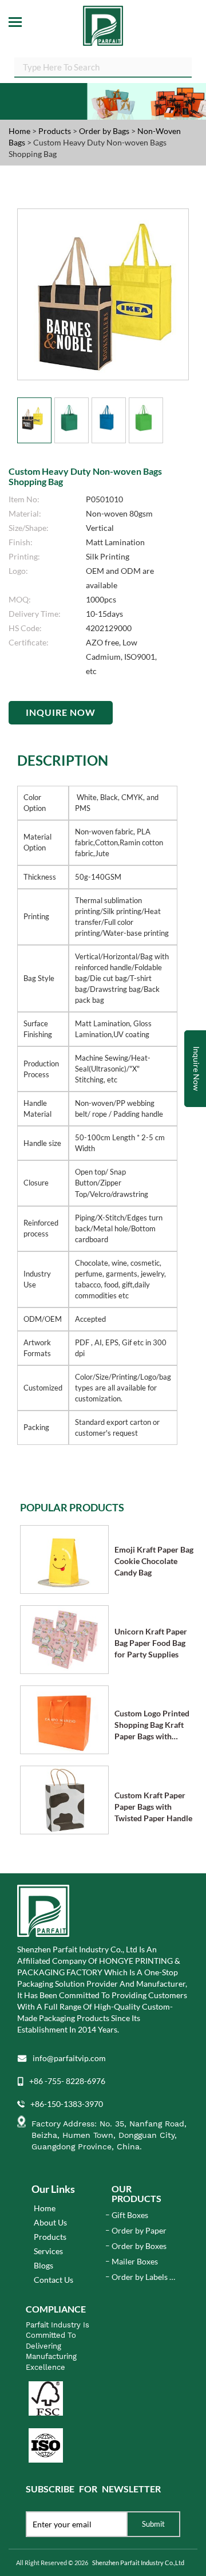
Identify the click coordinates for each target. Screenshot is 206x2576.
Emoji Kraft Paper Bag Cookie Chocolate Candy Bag (154, 1561)
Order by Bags (105, 131)
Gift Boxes (130, 2215)
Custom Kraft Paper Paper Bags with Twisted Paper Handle (153, 1807)
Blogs (43, 2265)
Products (55, 131)
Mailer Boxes (135, 2261)
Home (19, 131)
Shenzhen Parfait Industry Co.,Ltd (138, 2563)
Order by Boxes (139, 2246)
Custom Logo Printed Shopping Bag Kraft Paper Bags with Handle (152, 1725)
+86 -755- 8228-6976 (67, 2081)
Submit (153, 2524)
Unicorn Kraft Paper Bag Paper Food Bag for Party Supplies (151, 1643)
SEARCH (183, 66)
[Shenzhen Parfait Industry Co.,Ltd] (103, 23)
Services (48, 2251)
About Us (50, 2222)
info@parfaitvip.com (69, 2058)
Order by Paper (139, 2230)
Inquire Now (61, 712)
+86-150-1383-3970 (67, 2104)
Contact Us (54, 2280)
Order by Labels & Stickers (143, 2277)
